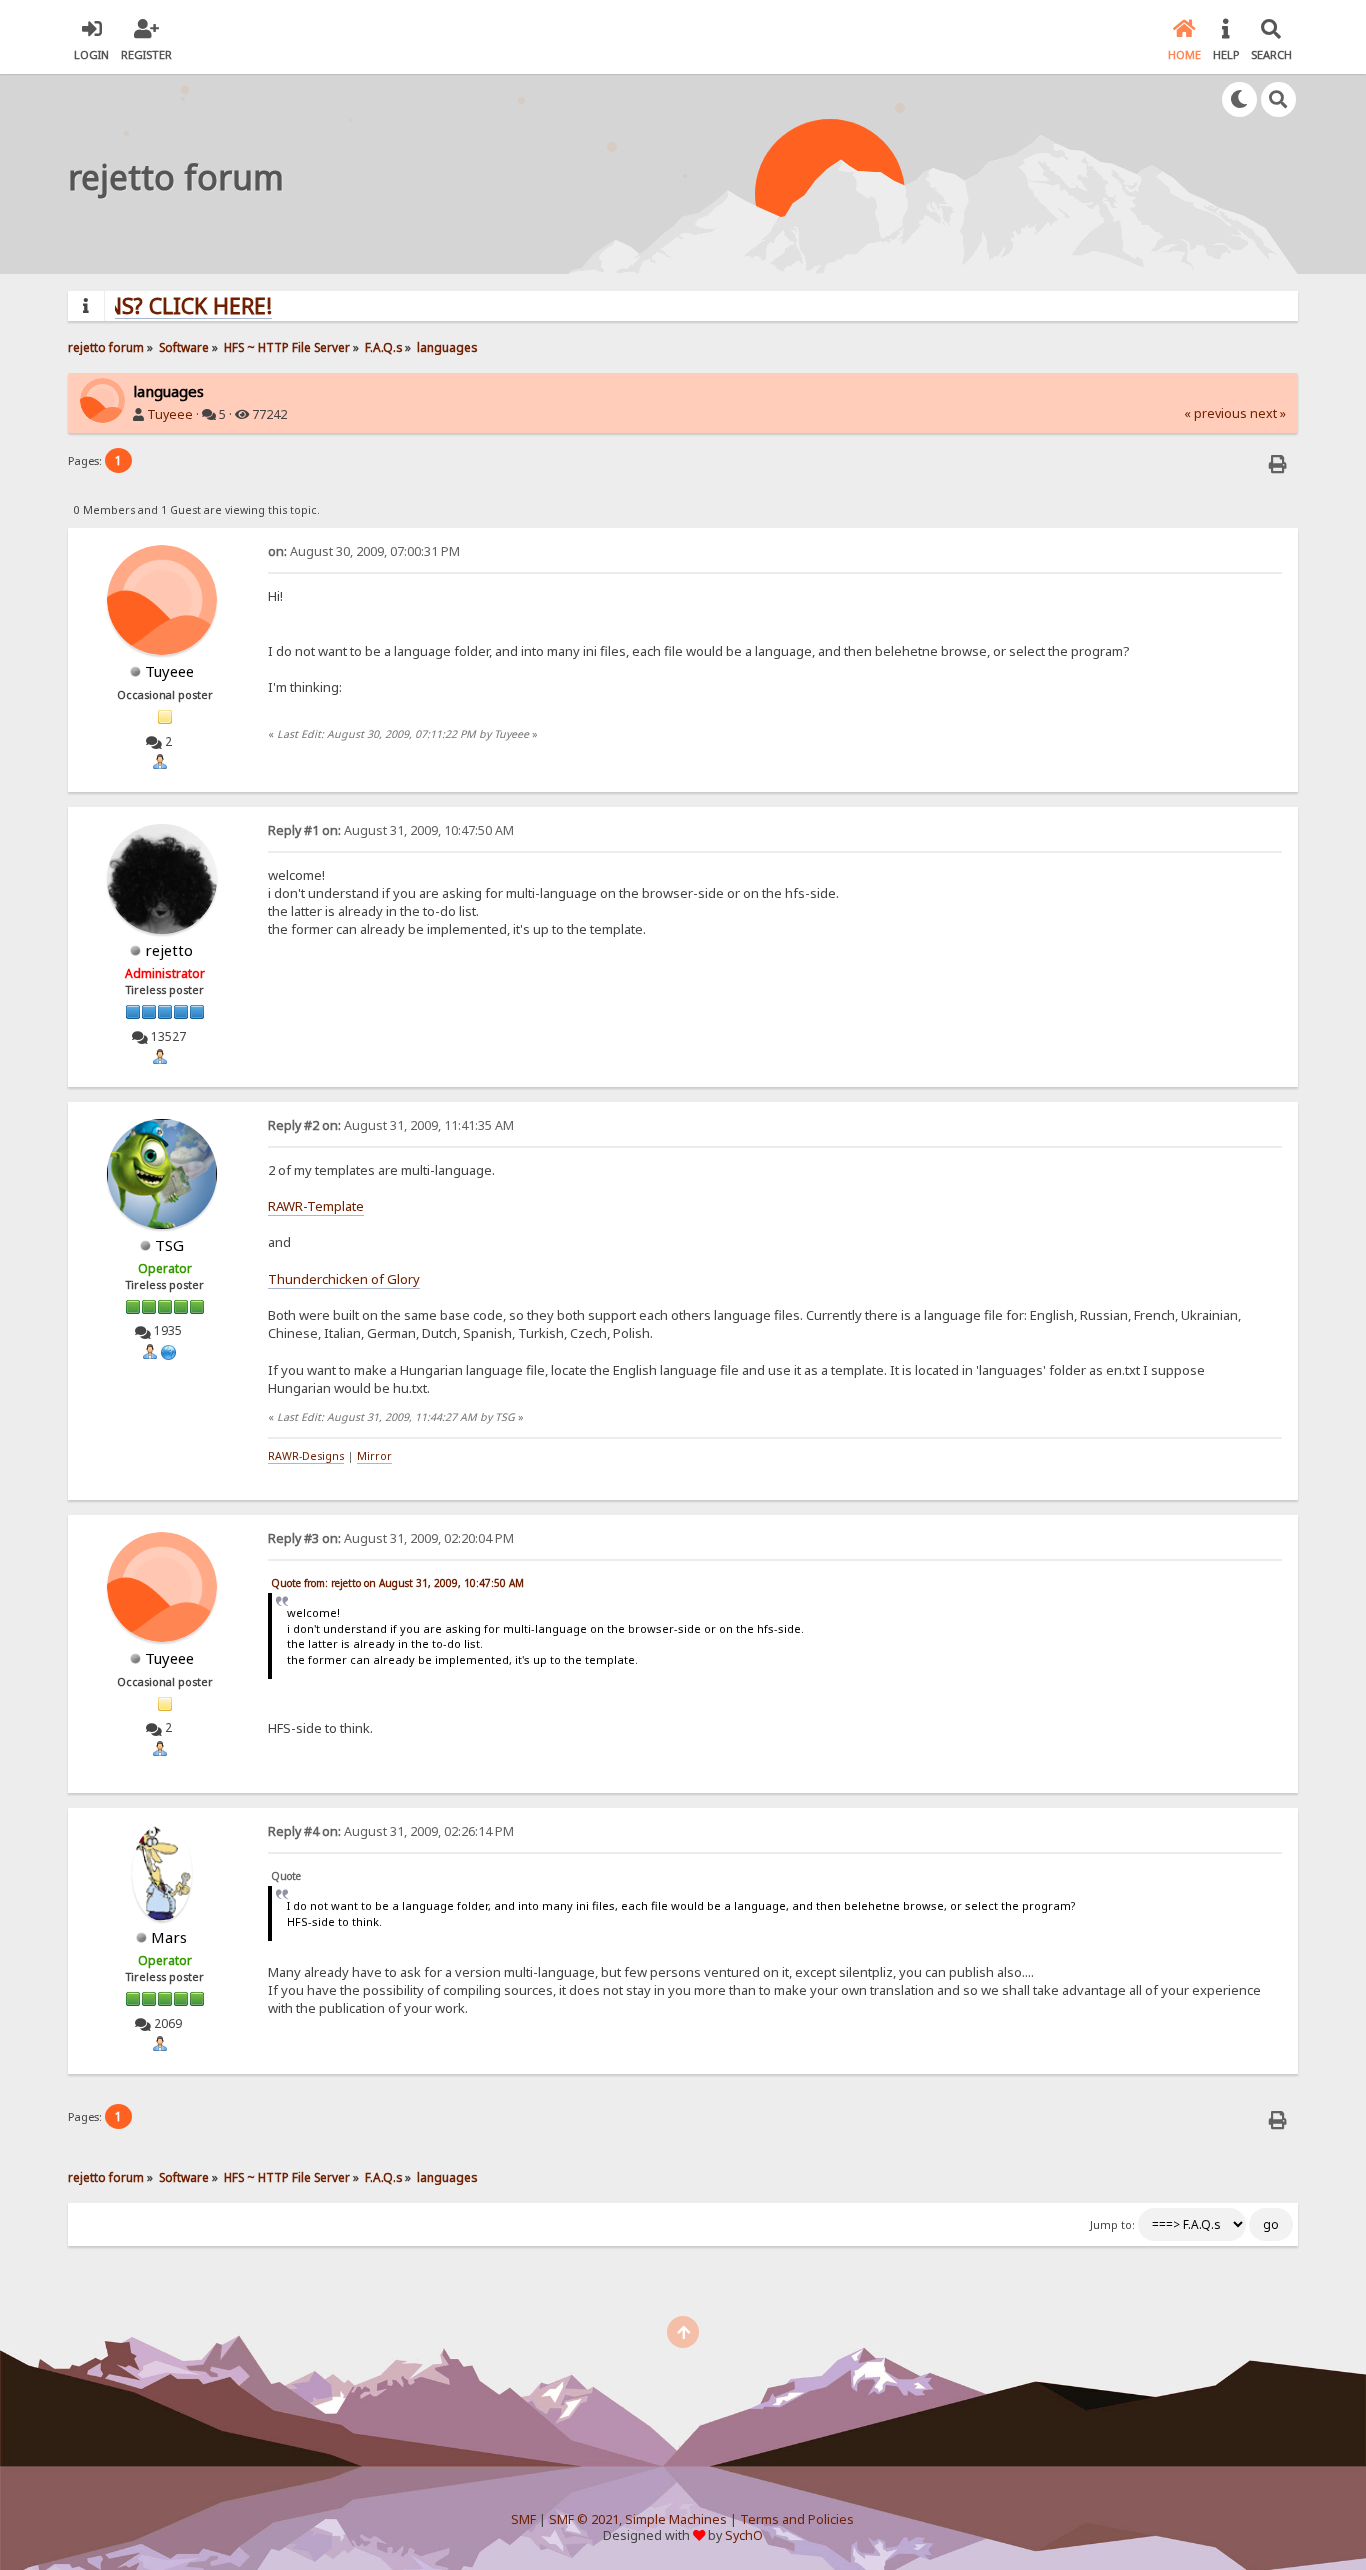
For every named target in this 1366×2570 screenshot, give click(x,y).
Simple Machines (676, 2519)
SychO (744, 2535)
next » (1268, 413)
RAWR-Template (316, 1206)
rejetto (169, 950)
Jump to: (1112, 2225)
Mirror (374, 1456)
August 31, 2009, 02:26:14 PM (391, 1831)
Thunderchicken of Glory (344, 1279)
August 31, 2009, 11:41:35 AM (391, 1125)
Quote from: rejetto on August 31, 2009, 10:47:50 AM (397, 1583)
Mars (169, 1937)
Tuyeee (170, 414)
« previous (1215, 413)
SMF (523, 2519)
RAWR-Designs (306, 1456)
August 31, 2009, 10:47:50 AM (391, 830)
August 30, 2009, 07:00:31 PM (364, 551)
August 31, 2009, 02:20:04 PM (391, 1538)
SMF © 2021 (584, 2519)
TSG (169, 1245)
